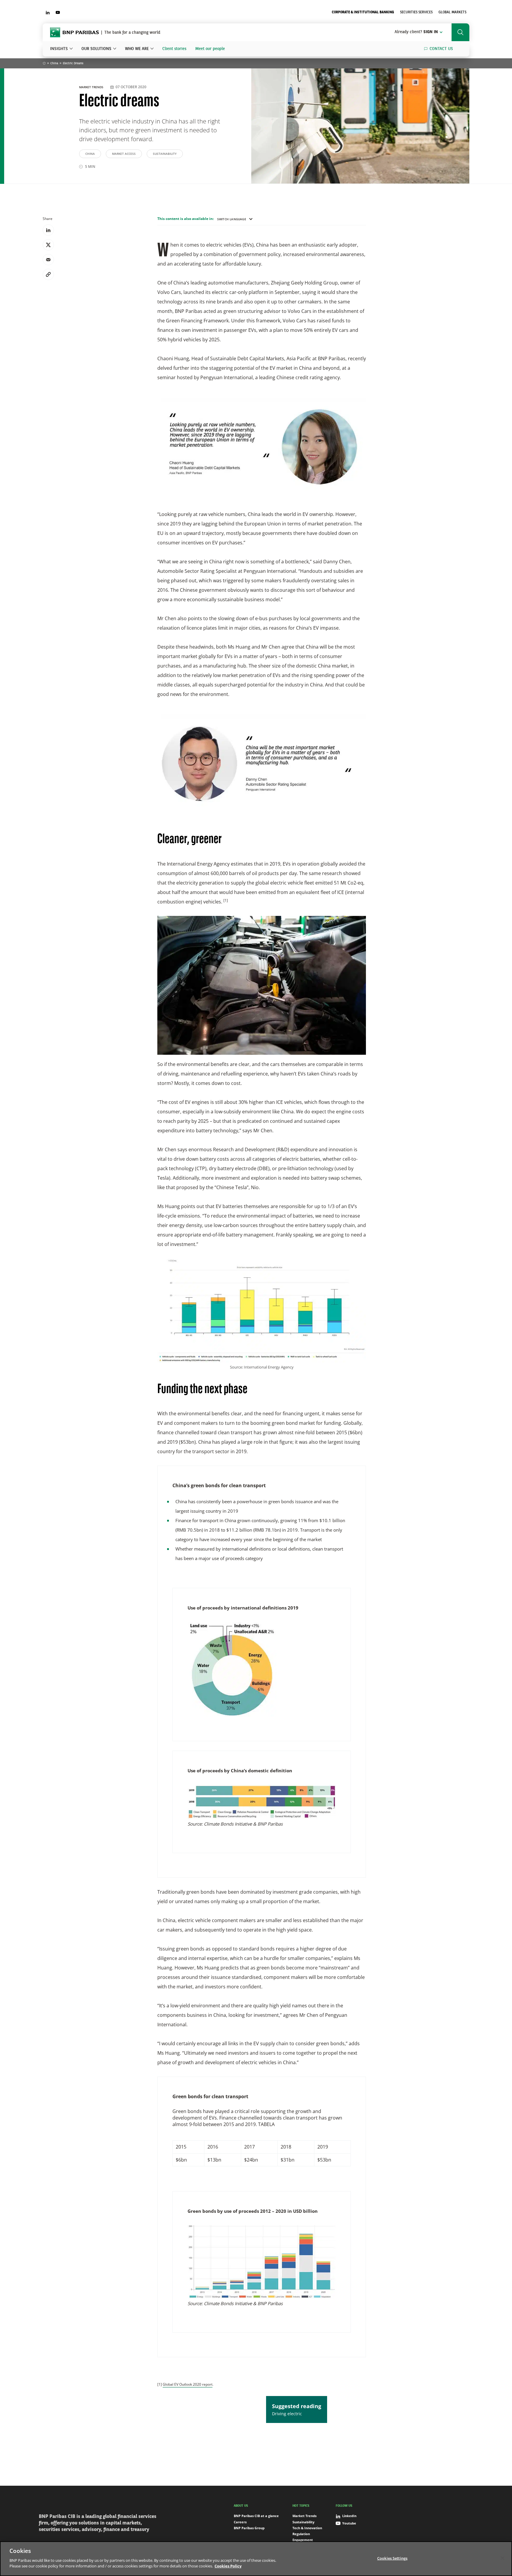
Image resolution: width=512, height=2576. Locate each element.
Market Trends (92, 87)
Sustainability (165, 154)
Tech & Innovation (307, 2528)
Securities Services (416, 12)
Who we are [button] (137, 49)
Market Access (124, 154)
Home (44, 64)
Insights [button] (59, 49)
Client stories (174, 49)
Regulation (301, 2534)
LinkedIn (349, 2516)
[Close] (503, 2558)
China (54, 63)
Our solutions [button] (96, 49)
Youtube (349, 2523)
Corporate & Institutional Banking (363, 12)
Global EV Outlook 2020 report (188, 2384)
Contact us (441, 49)
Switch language (232, 219)
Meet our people (210, 49)
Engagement (303, 2540)
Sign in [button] (416, 32)
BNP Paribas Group (249, 2528)
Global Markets (452, 12)
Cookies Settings (392, 2558)
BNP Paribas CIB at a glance (256, 2516)
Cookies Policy (228, 2566)
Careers (240, 2522)
